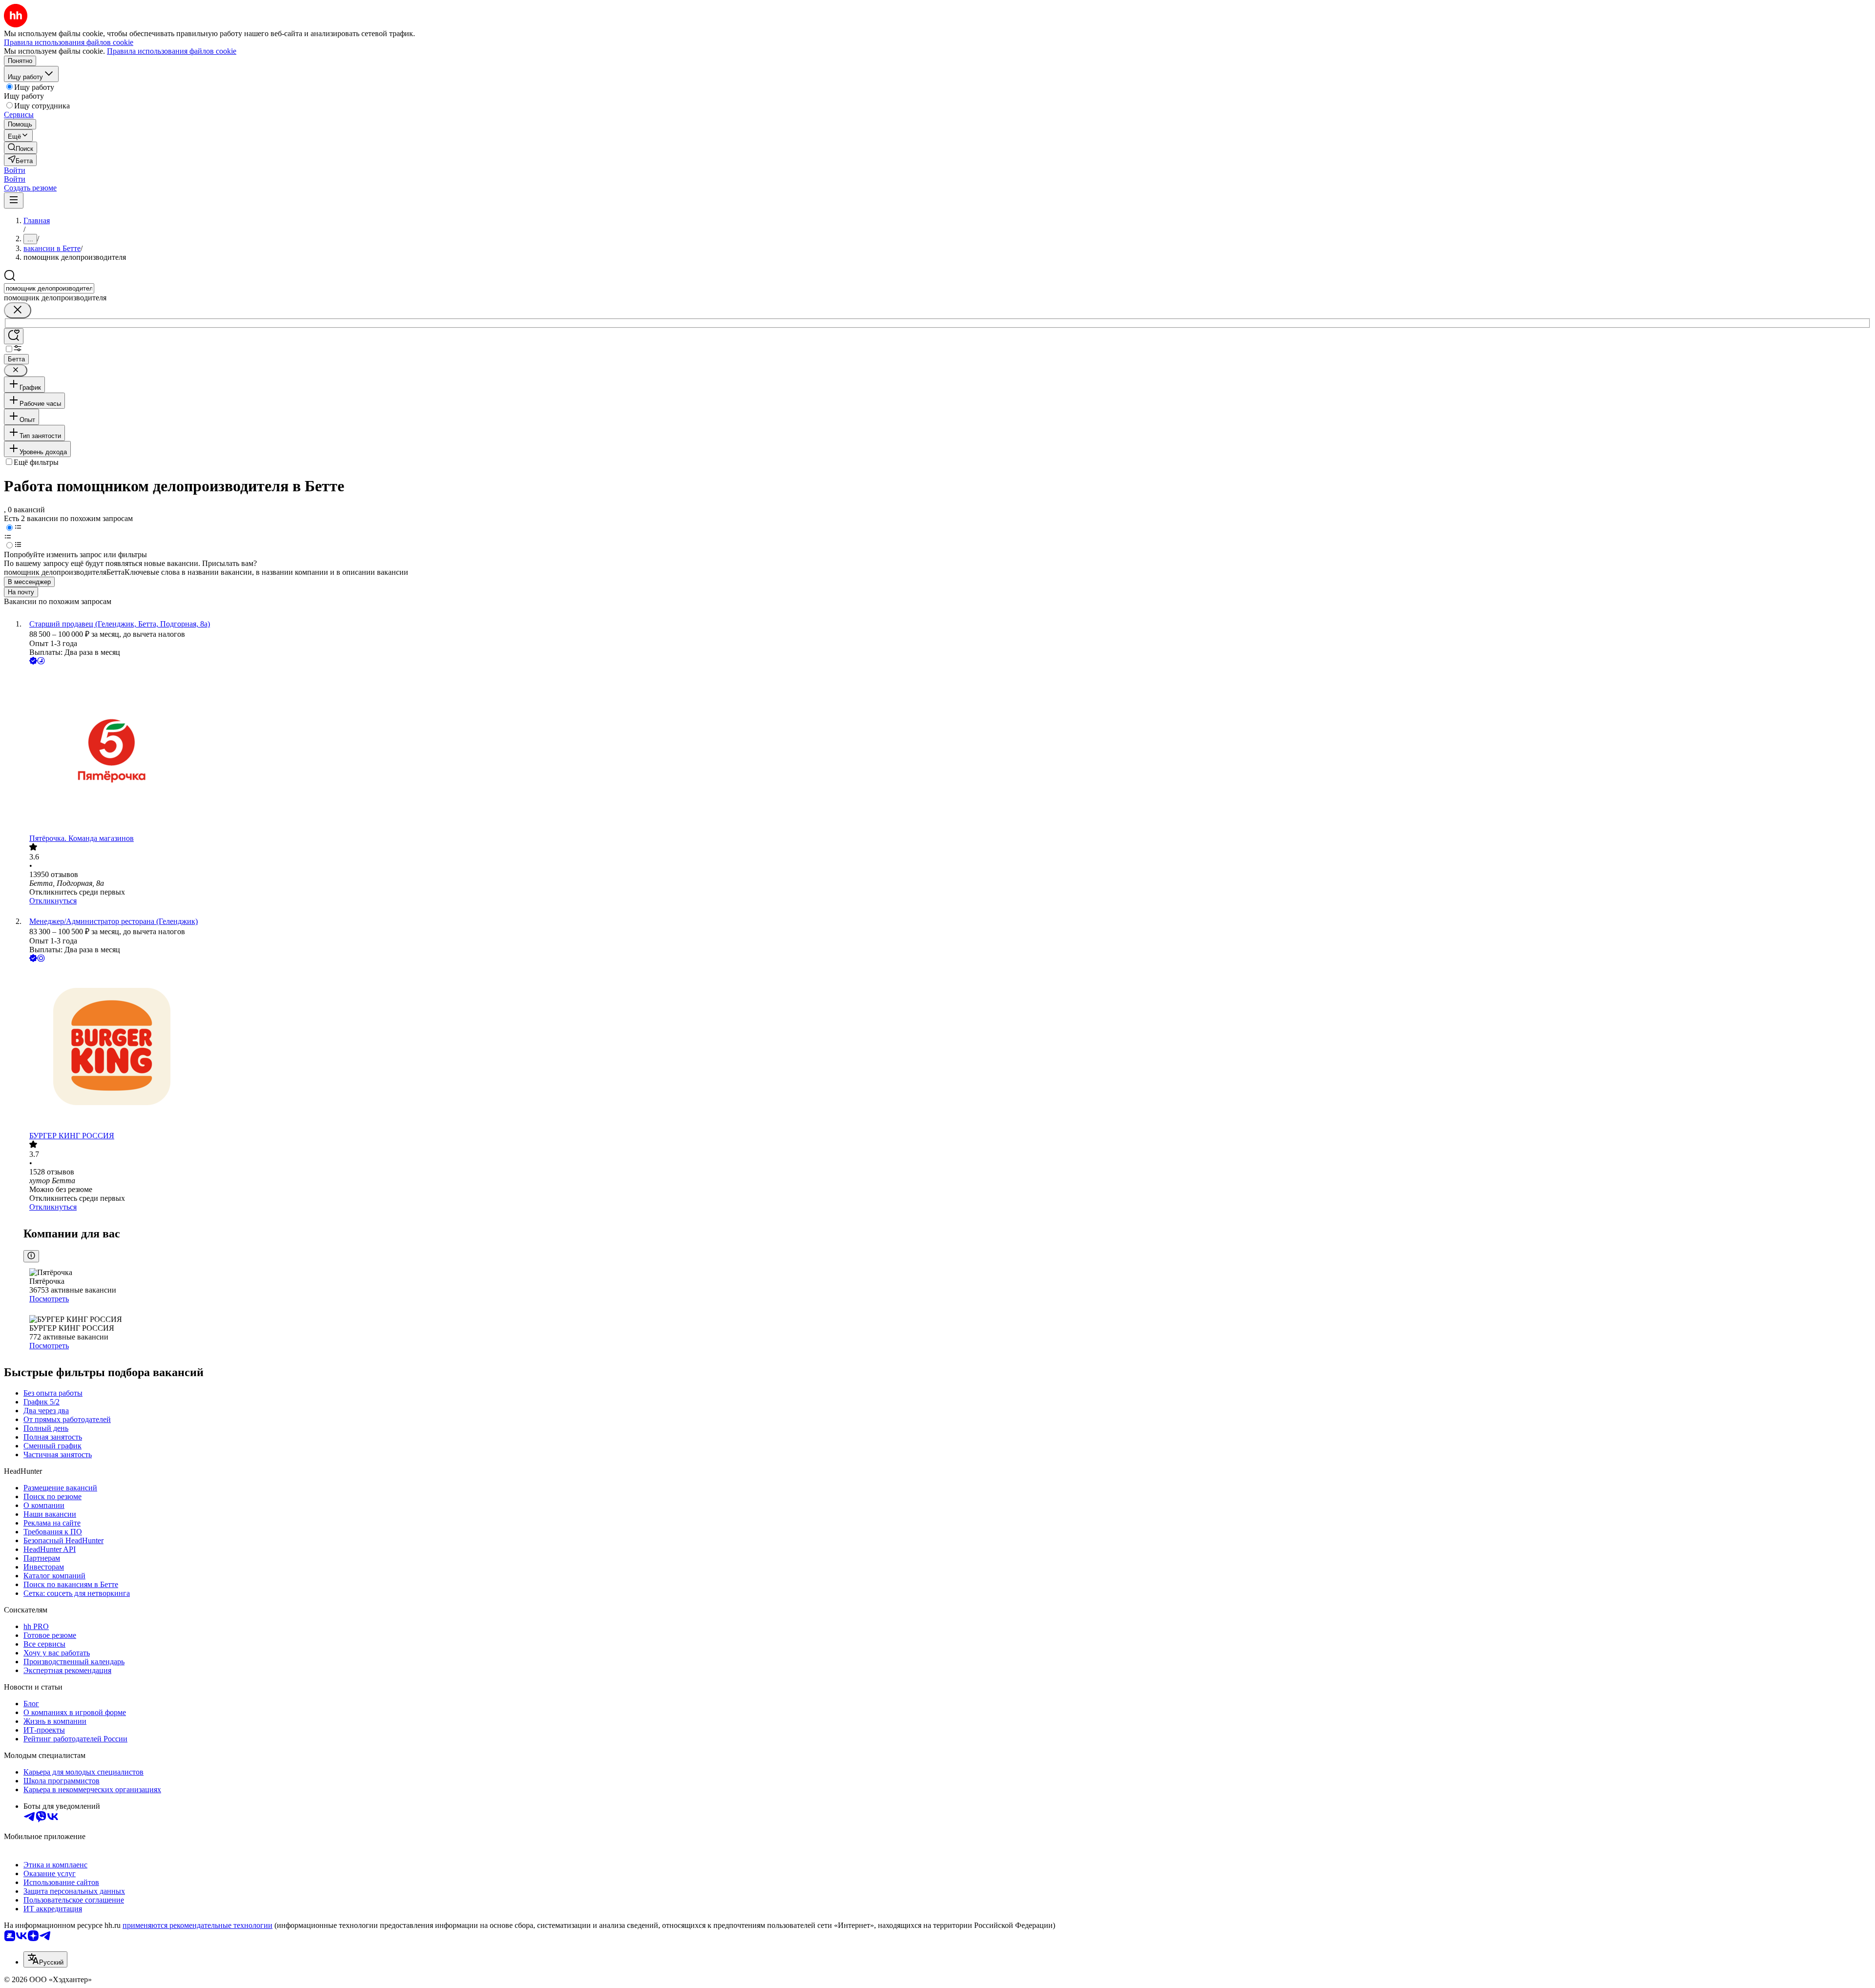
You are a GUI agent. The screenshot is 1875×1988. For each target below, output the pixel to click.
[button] (15, 170)
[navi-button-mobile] (14, 200)
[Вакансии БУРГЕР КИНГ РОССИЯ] (947, 1048)
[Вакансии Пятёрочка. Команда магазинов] (947, 750)
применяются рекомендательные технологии (198, 1925)
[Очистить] (18, 310)
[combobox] (49, 288)
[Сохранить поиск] (14, 336)
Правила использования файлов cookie (172, 51)
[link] (21, 148)
